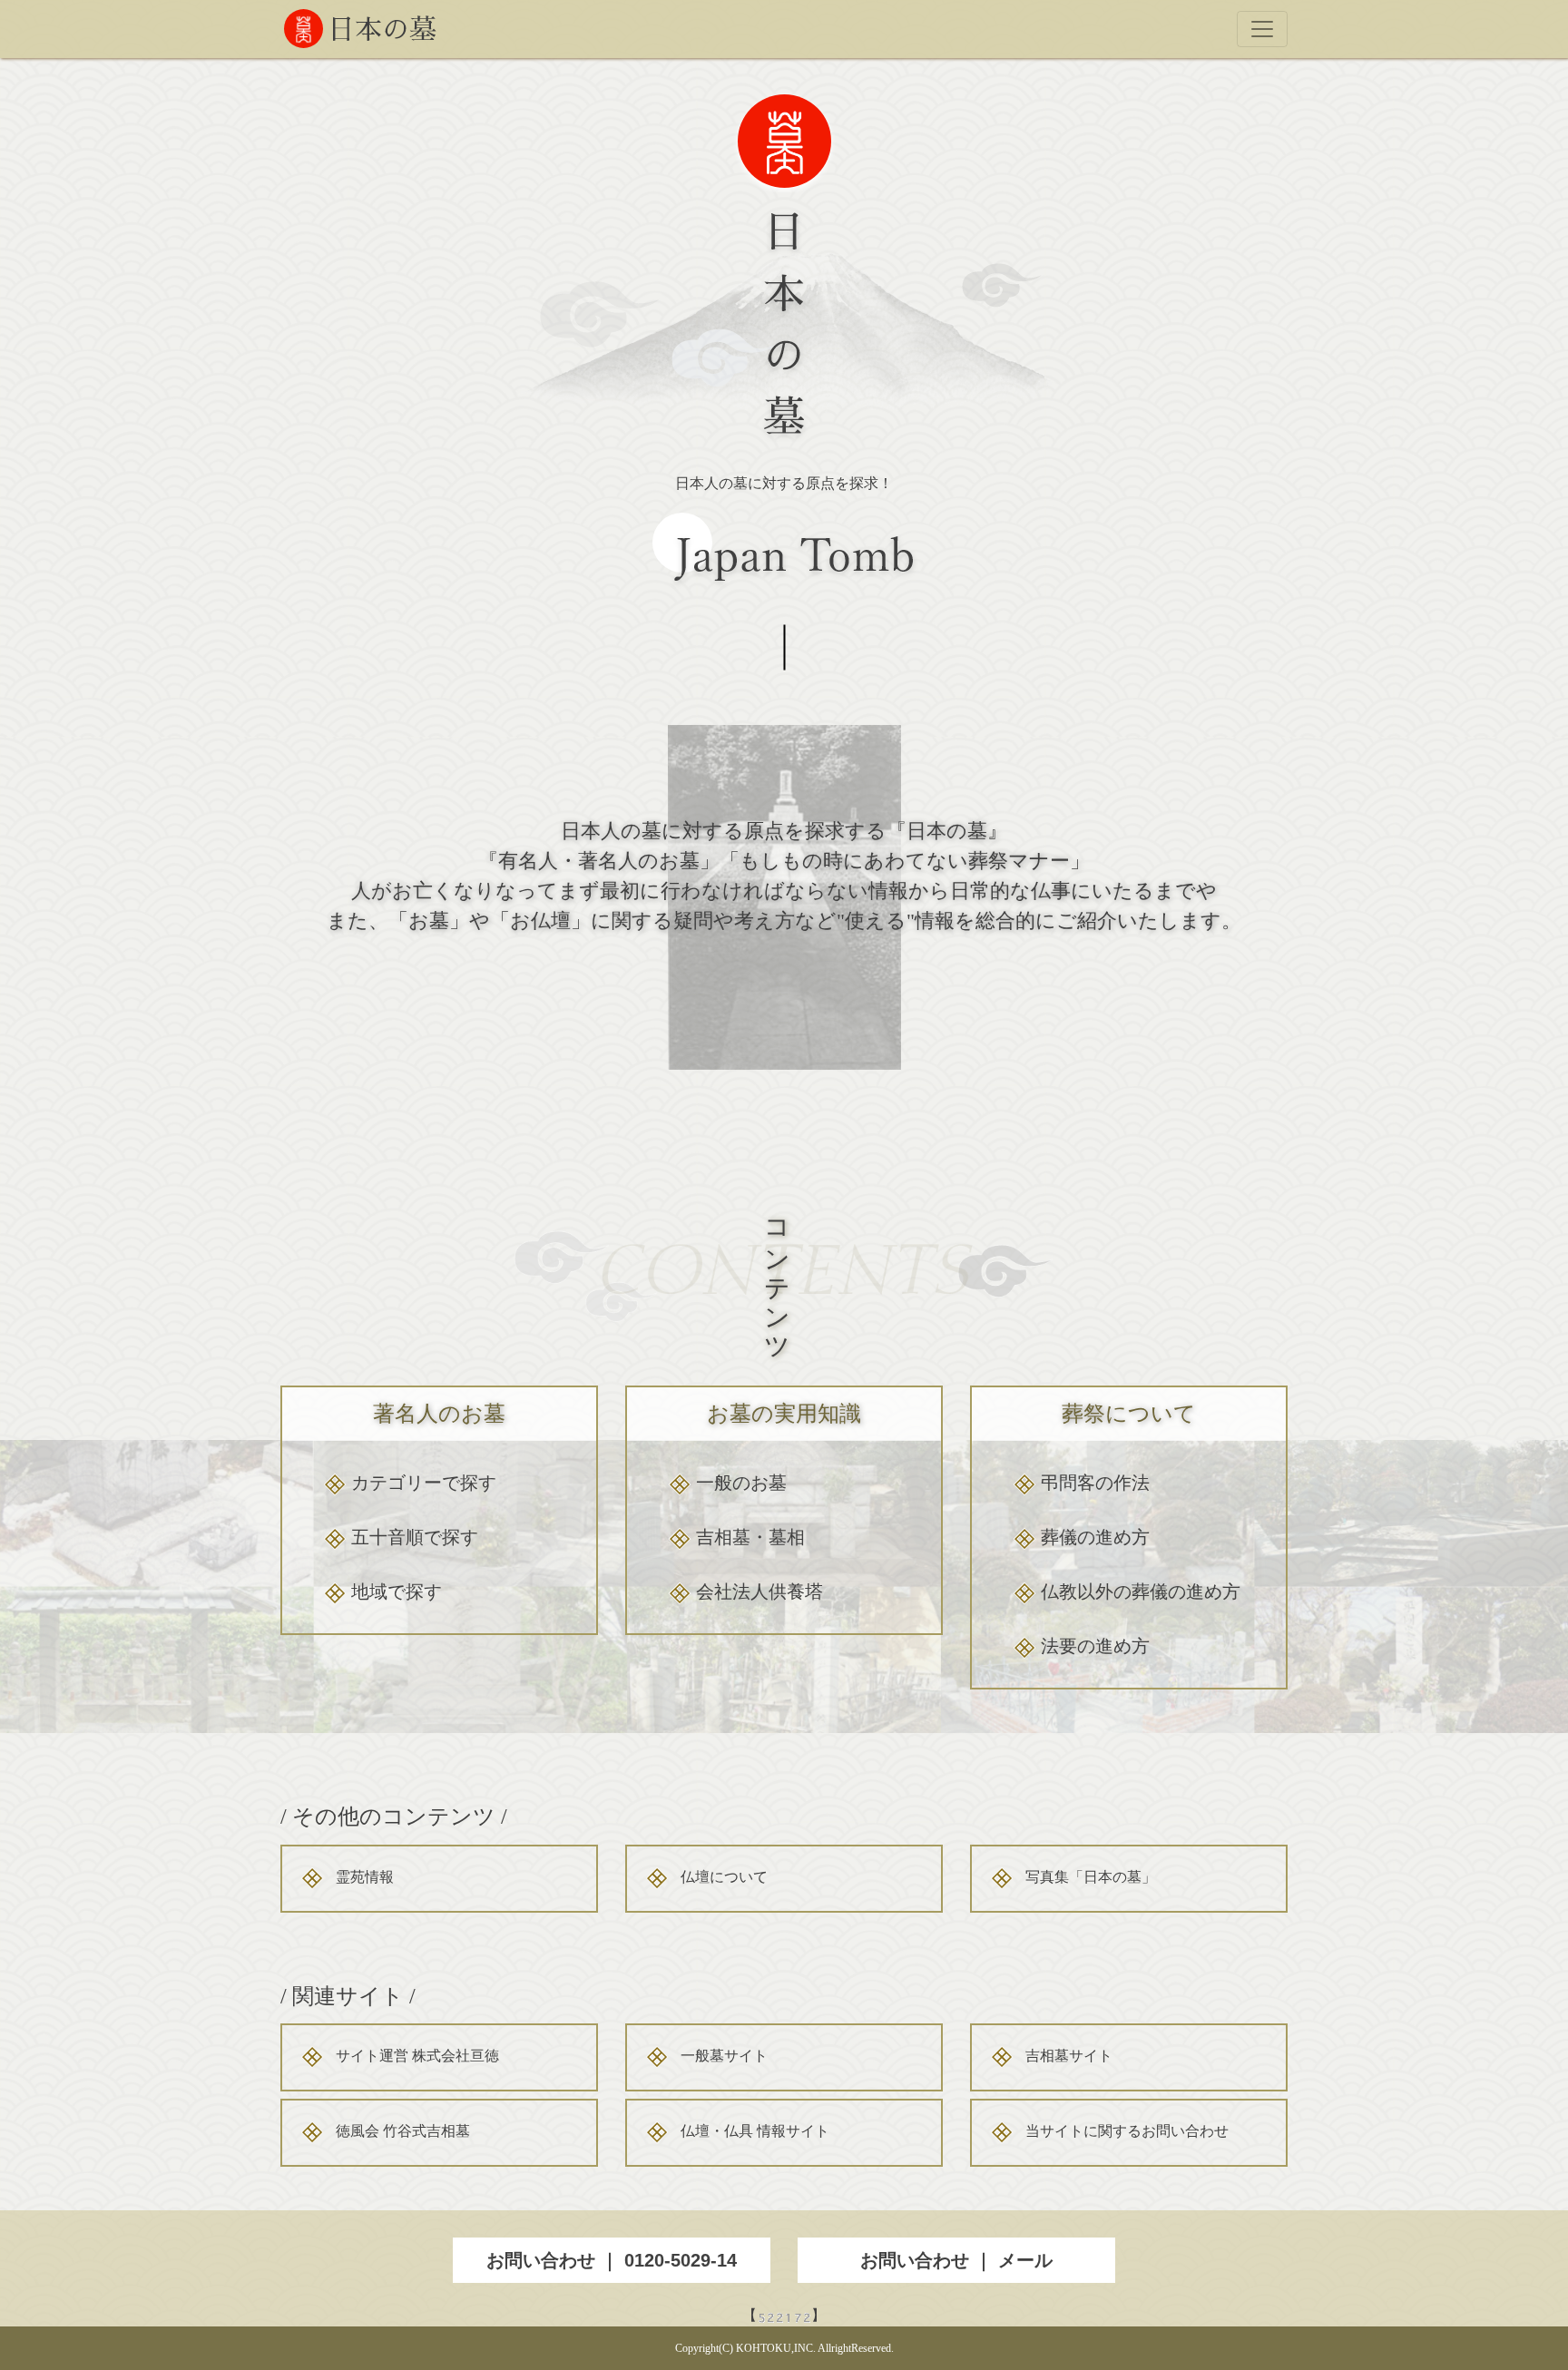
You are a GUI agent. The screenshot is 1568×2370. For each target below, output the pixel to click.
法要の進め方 (1095, 1646)
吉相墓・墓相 (750, 1537)
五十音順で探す (415, 1537)
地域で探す (397, 1591)
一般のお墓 (741, 1483)
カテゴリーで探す (424, 1483)
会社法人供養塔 (759, 1591)
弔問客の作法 (1095, 1483)
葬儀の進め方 (1095, 1537)
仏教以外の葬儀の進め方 (1141, 1591)
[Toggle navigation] (1262, 29)
